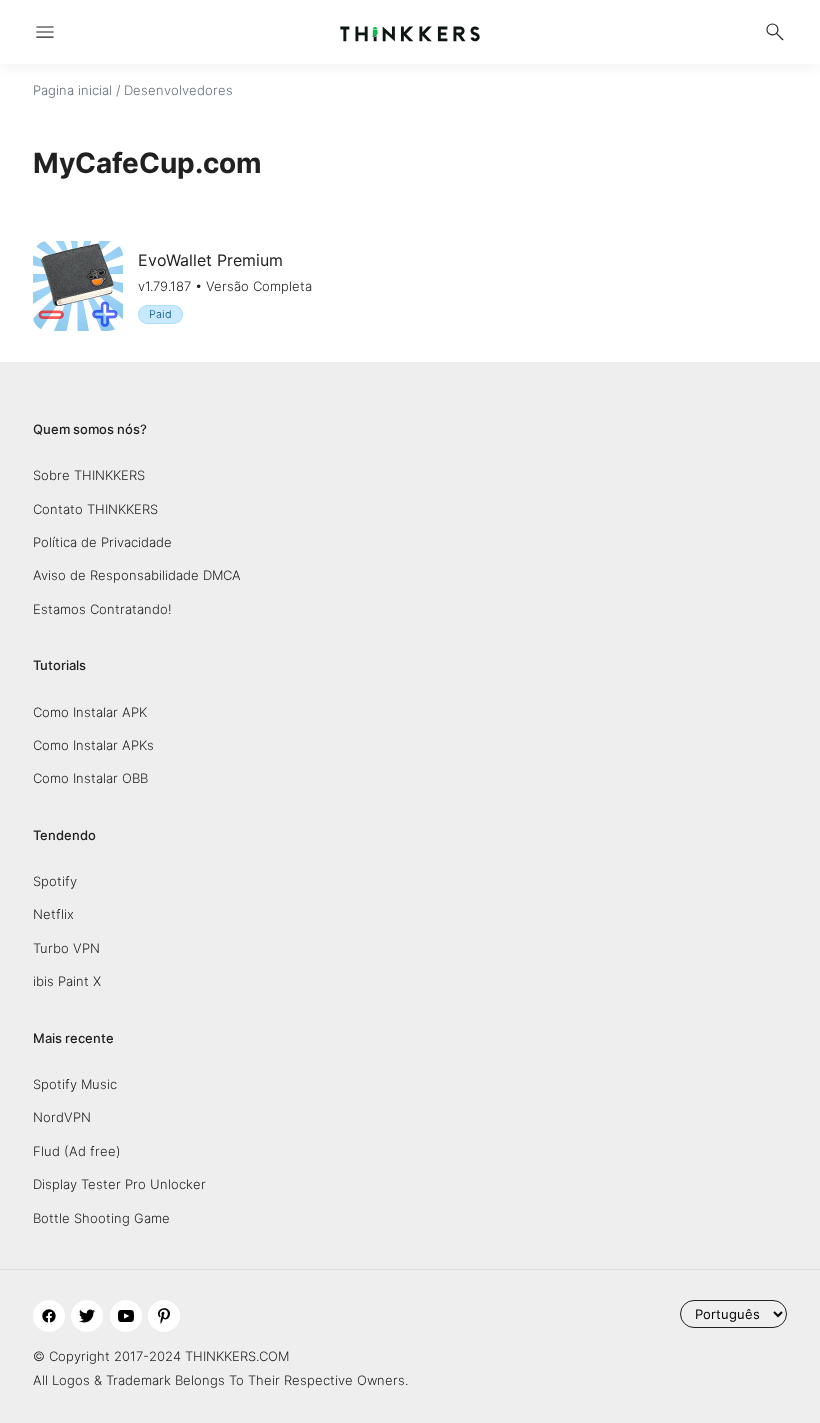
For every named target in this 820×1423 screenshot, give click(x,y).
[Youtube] (126, 1316)
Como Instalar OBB (90, 778)
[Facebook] (49, 1316)
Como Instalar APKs (93, 745)
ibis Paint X (67, 981)
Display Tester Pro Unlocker (119, 1184)
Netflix (53, 914)
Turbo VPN (66, 948)
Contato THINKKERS (95, 509)
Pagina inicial (72, 90)
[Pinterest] (164, 1316)
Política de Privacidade (102, 542)
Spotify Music (75, 1084)
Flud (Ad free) (77, 1151)
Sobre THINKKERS (89, 475)
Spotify (55, 881)
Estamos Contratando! (102, 609)
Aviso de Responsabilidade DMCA (137, 575)
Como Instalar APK (90, 712)
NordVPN (62, 1117)
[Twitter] (87, 1316)
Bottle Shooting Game (101, 1218)
